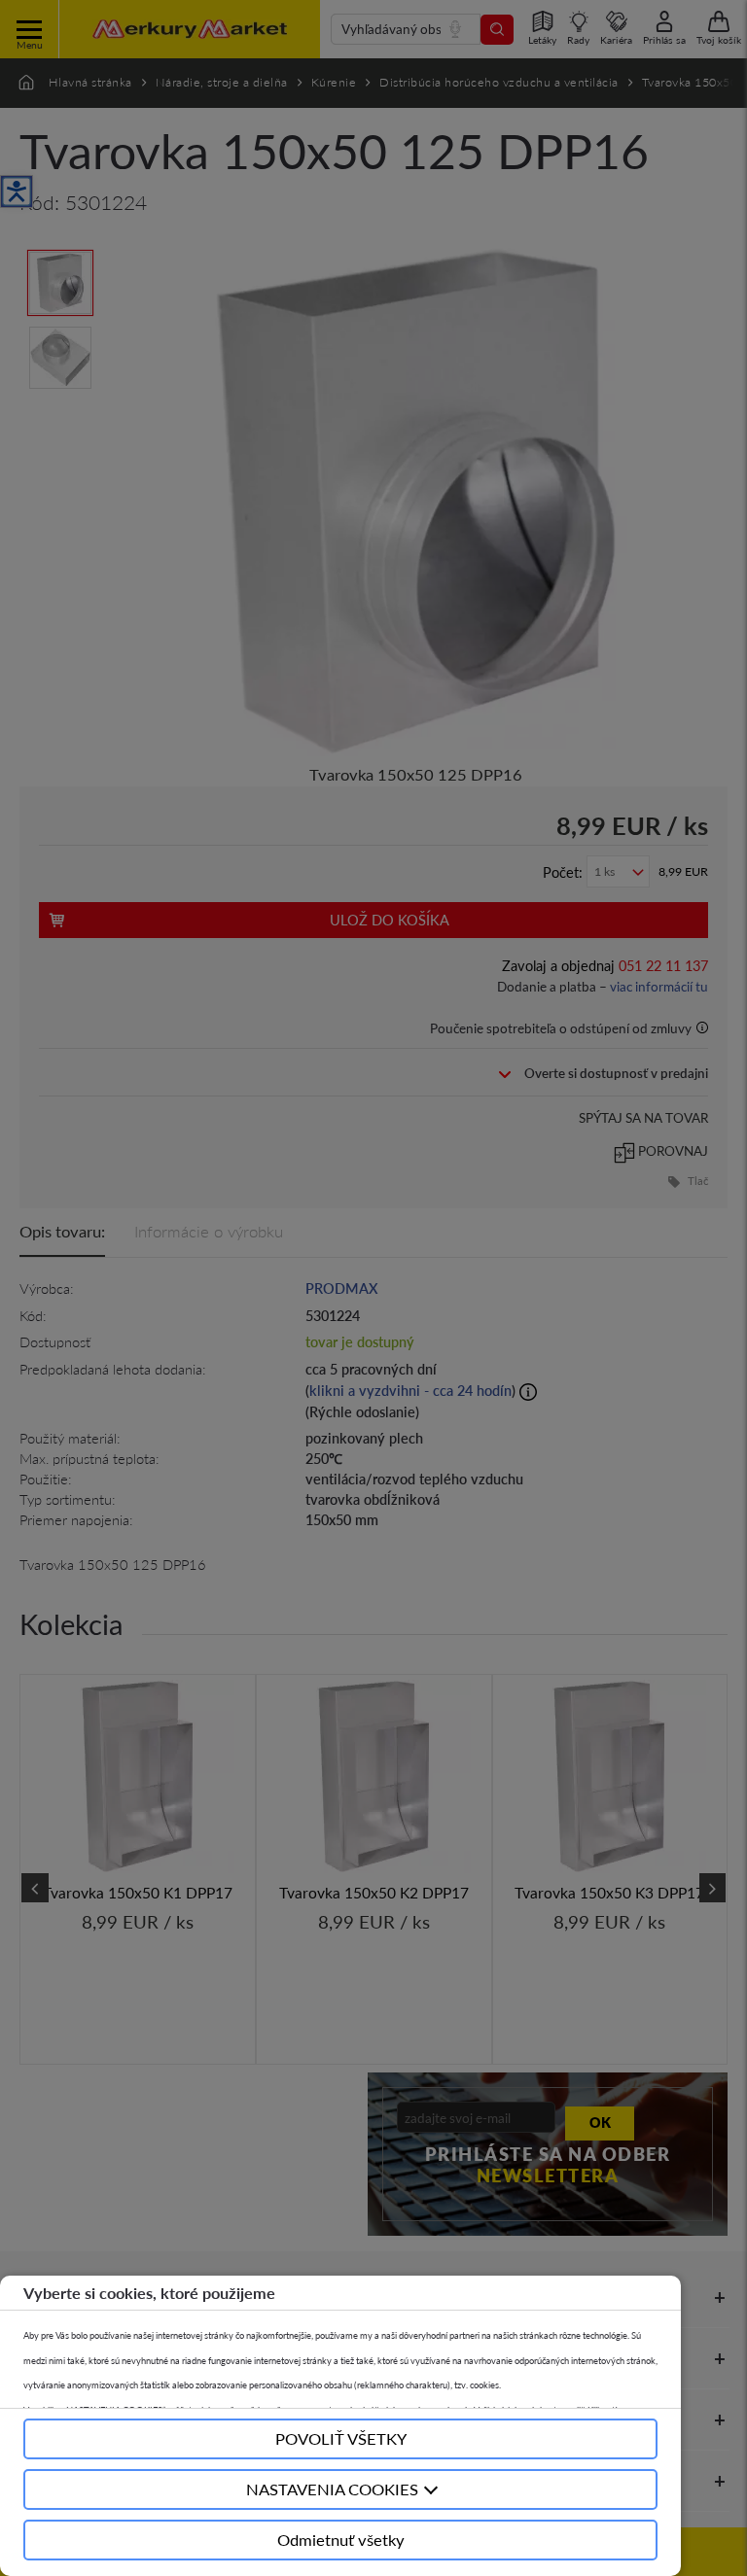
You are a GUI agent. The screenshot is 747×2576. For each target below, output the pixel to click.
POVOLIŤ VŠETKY (341, 2438)
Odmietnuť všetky (341, 2540)
